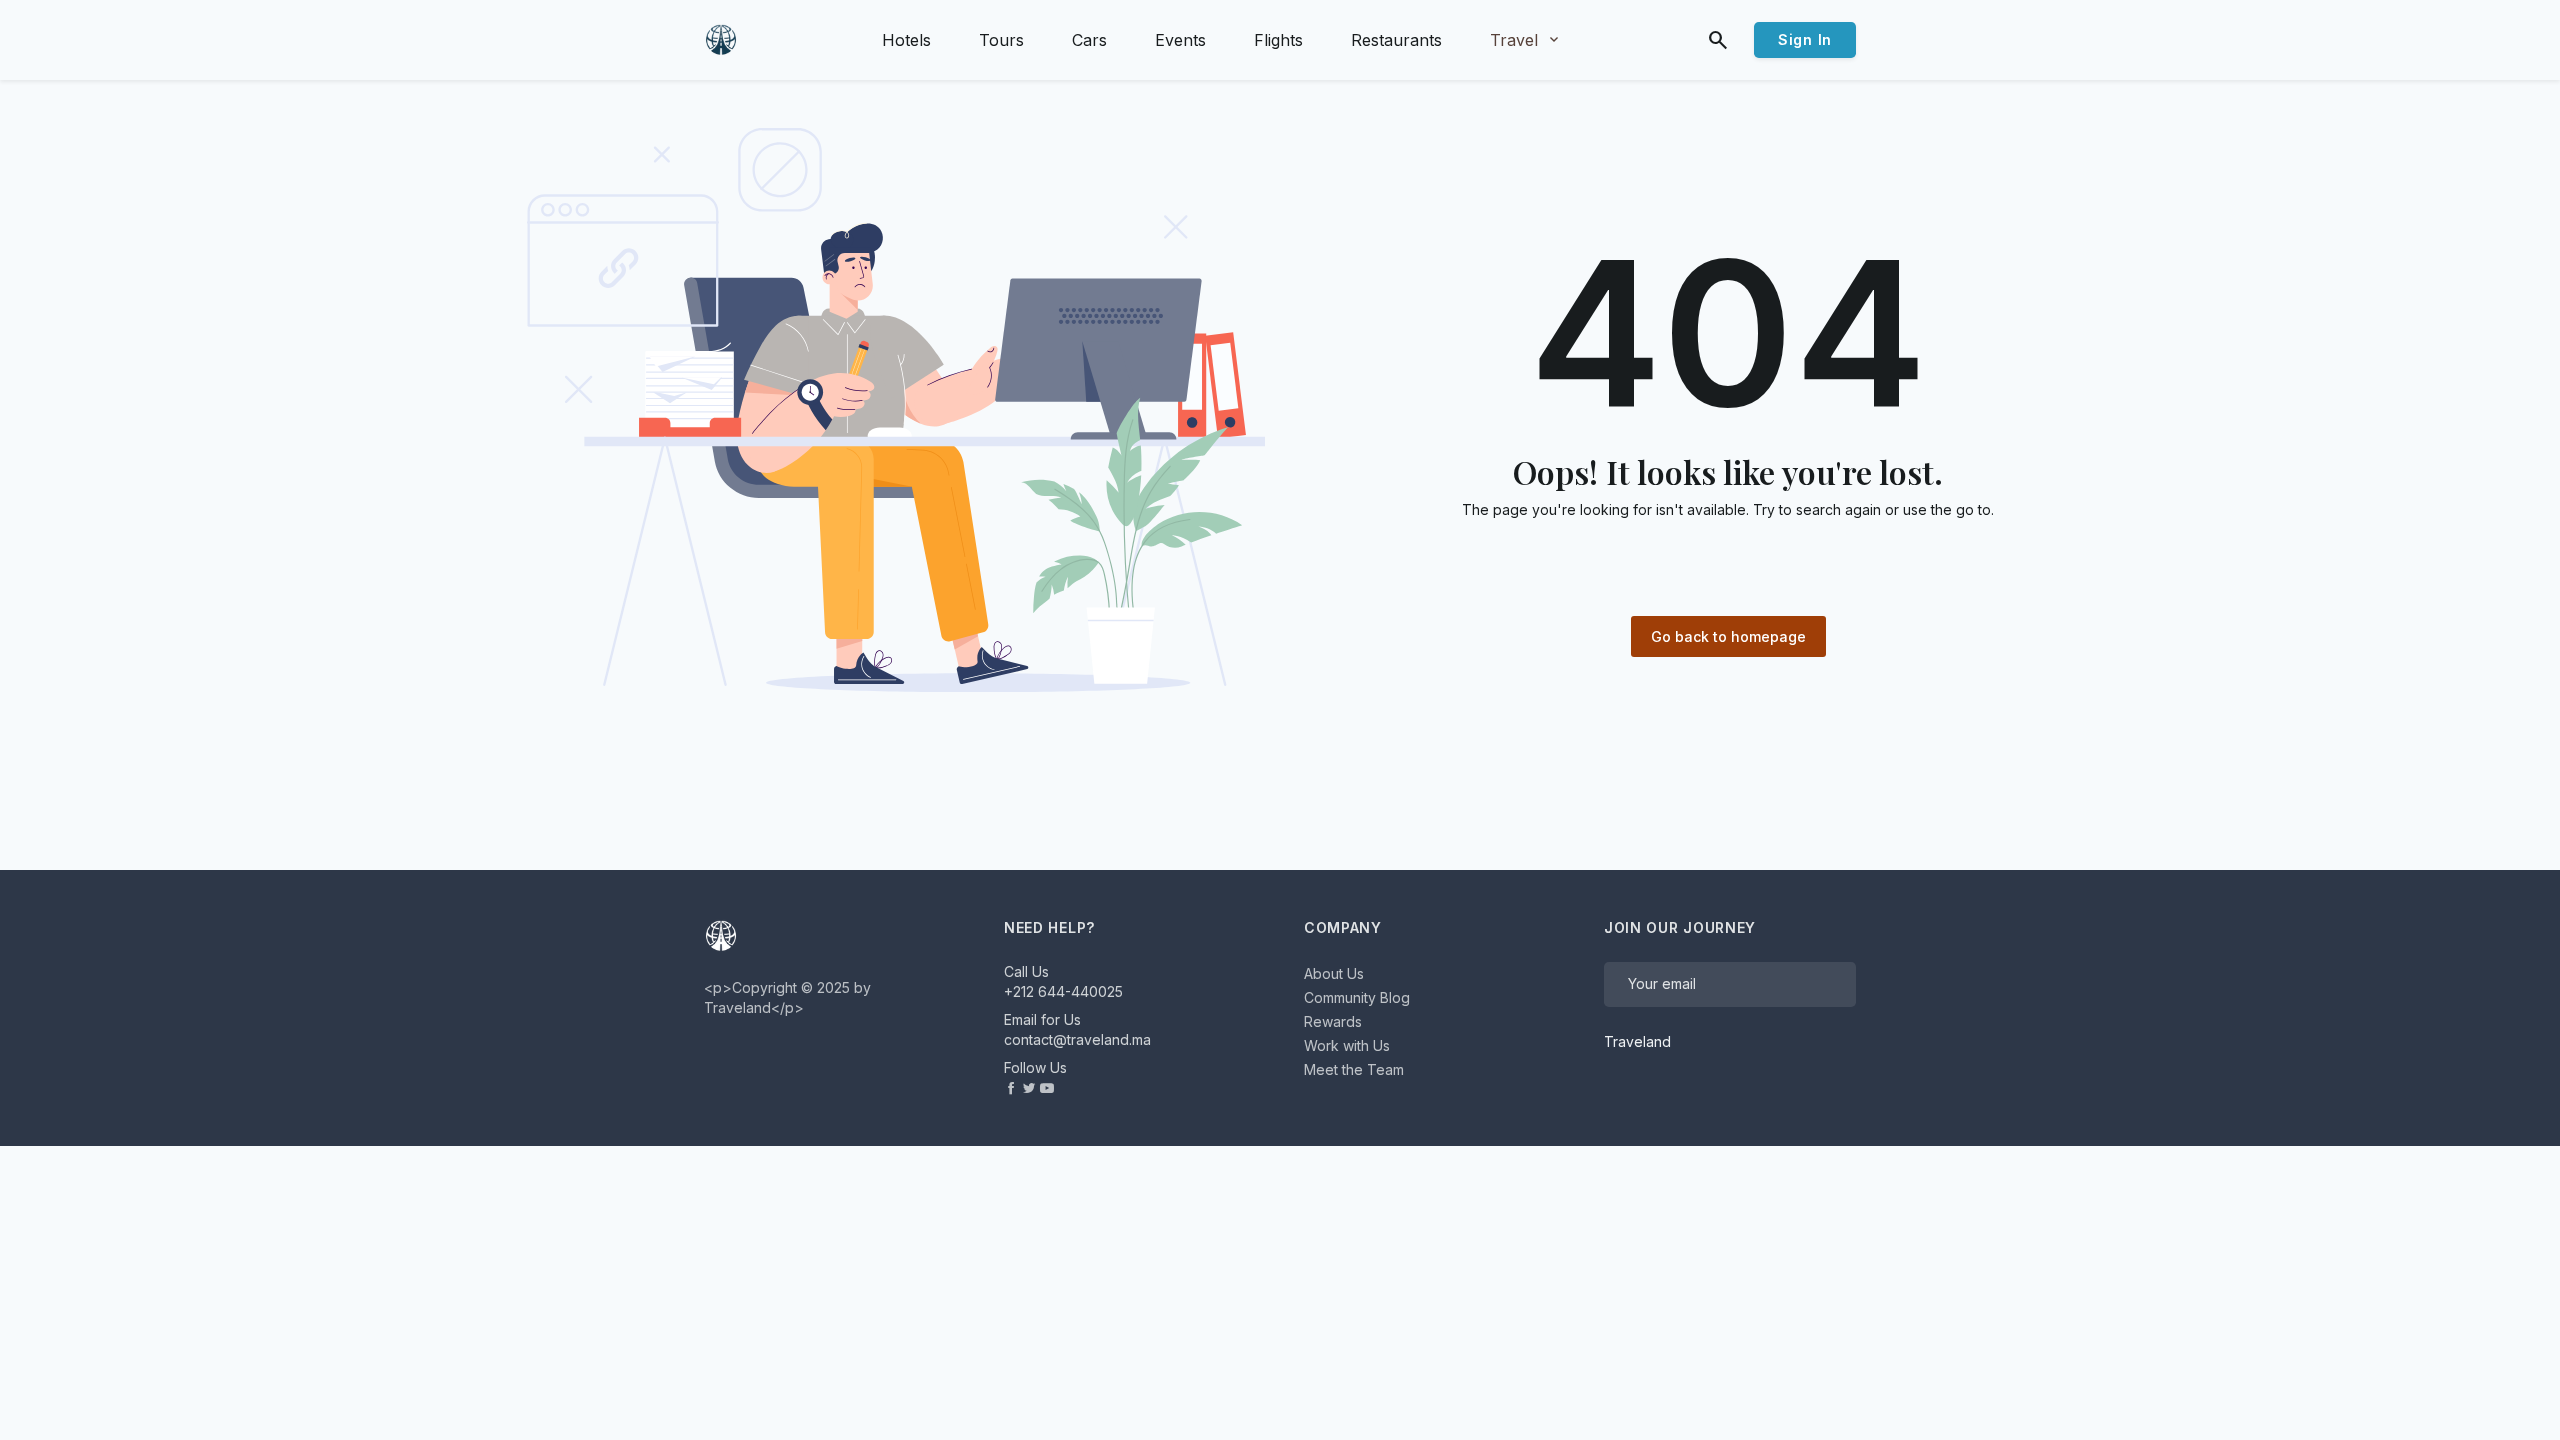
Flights (1278, 40)
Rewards (1333, 1021)
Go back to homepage (1728, 636)
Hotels (906, 40)
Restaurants (1396, 40)
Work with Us (1347, 1045)
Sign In (1805, 39)
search (1718, 40)
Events (1180, 40)
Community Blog (1357, 997)
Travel (1526, 40)
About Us (1334, 973)
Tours (1001, 40)
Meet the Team (1354, 1069)
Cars (1089, 40)
